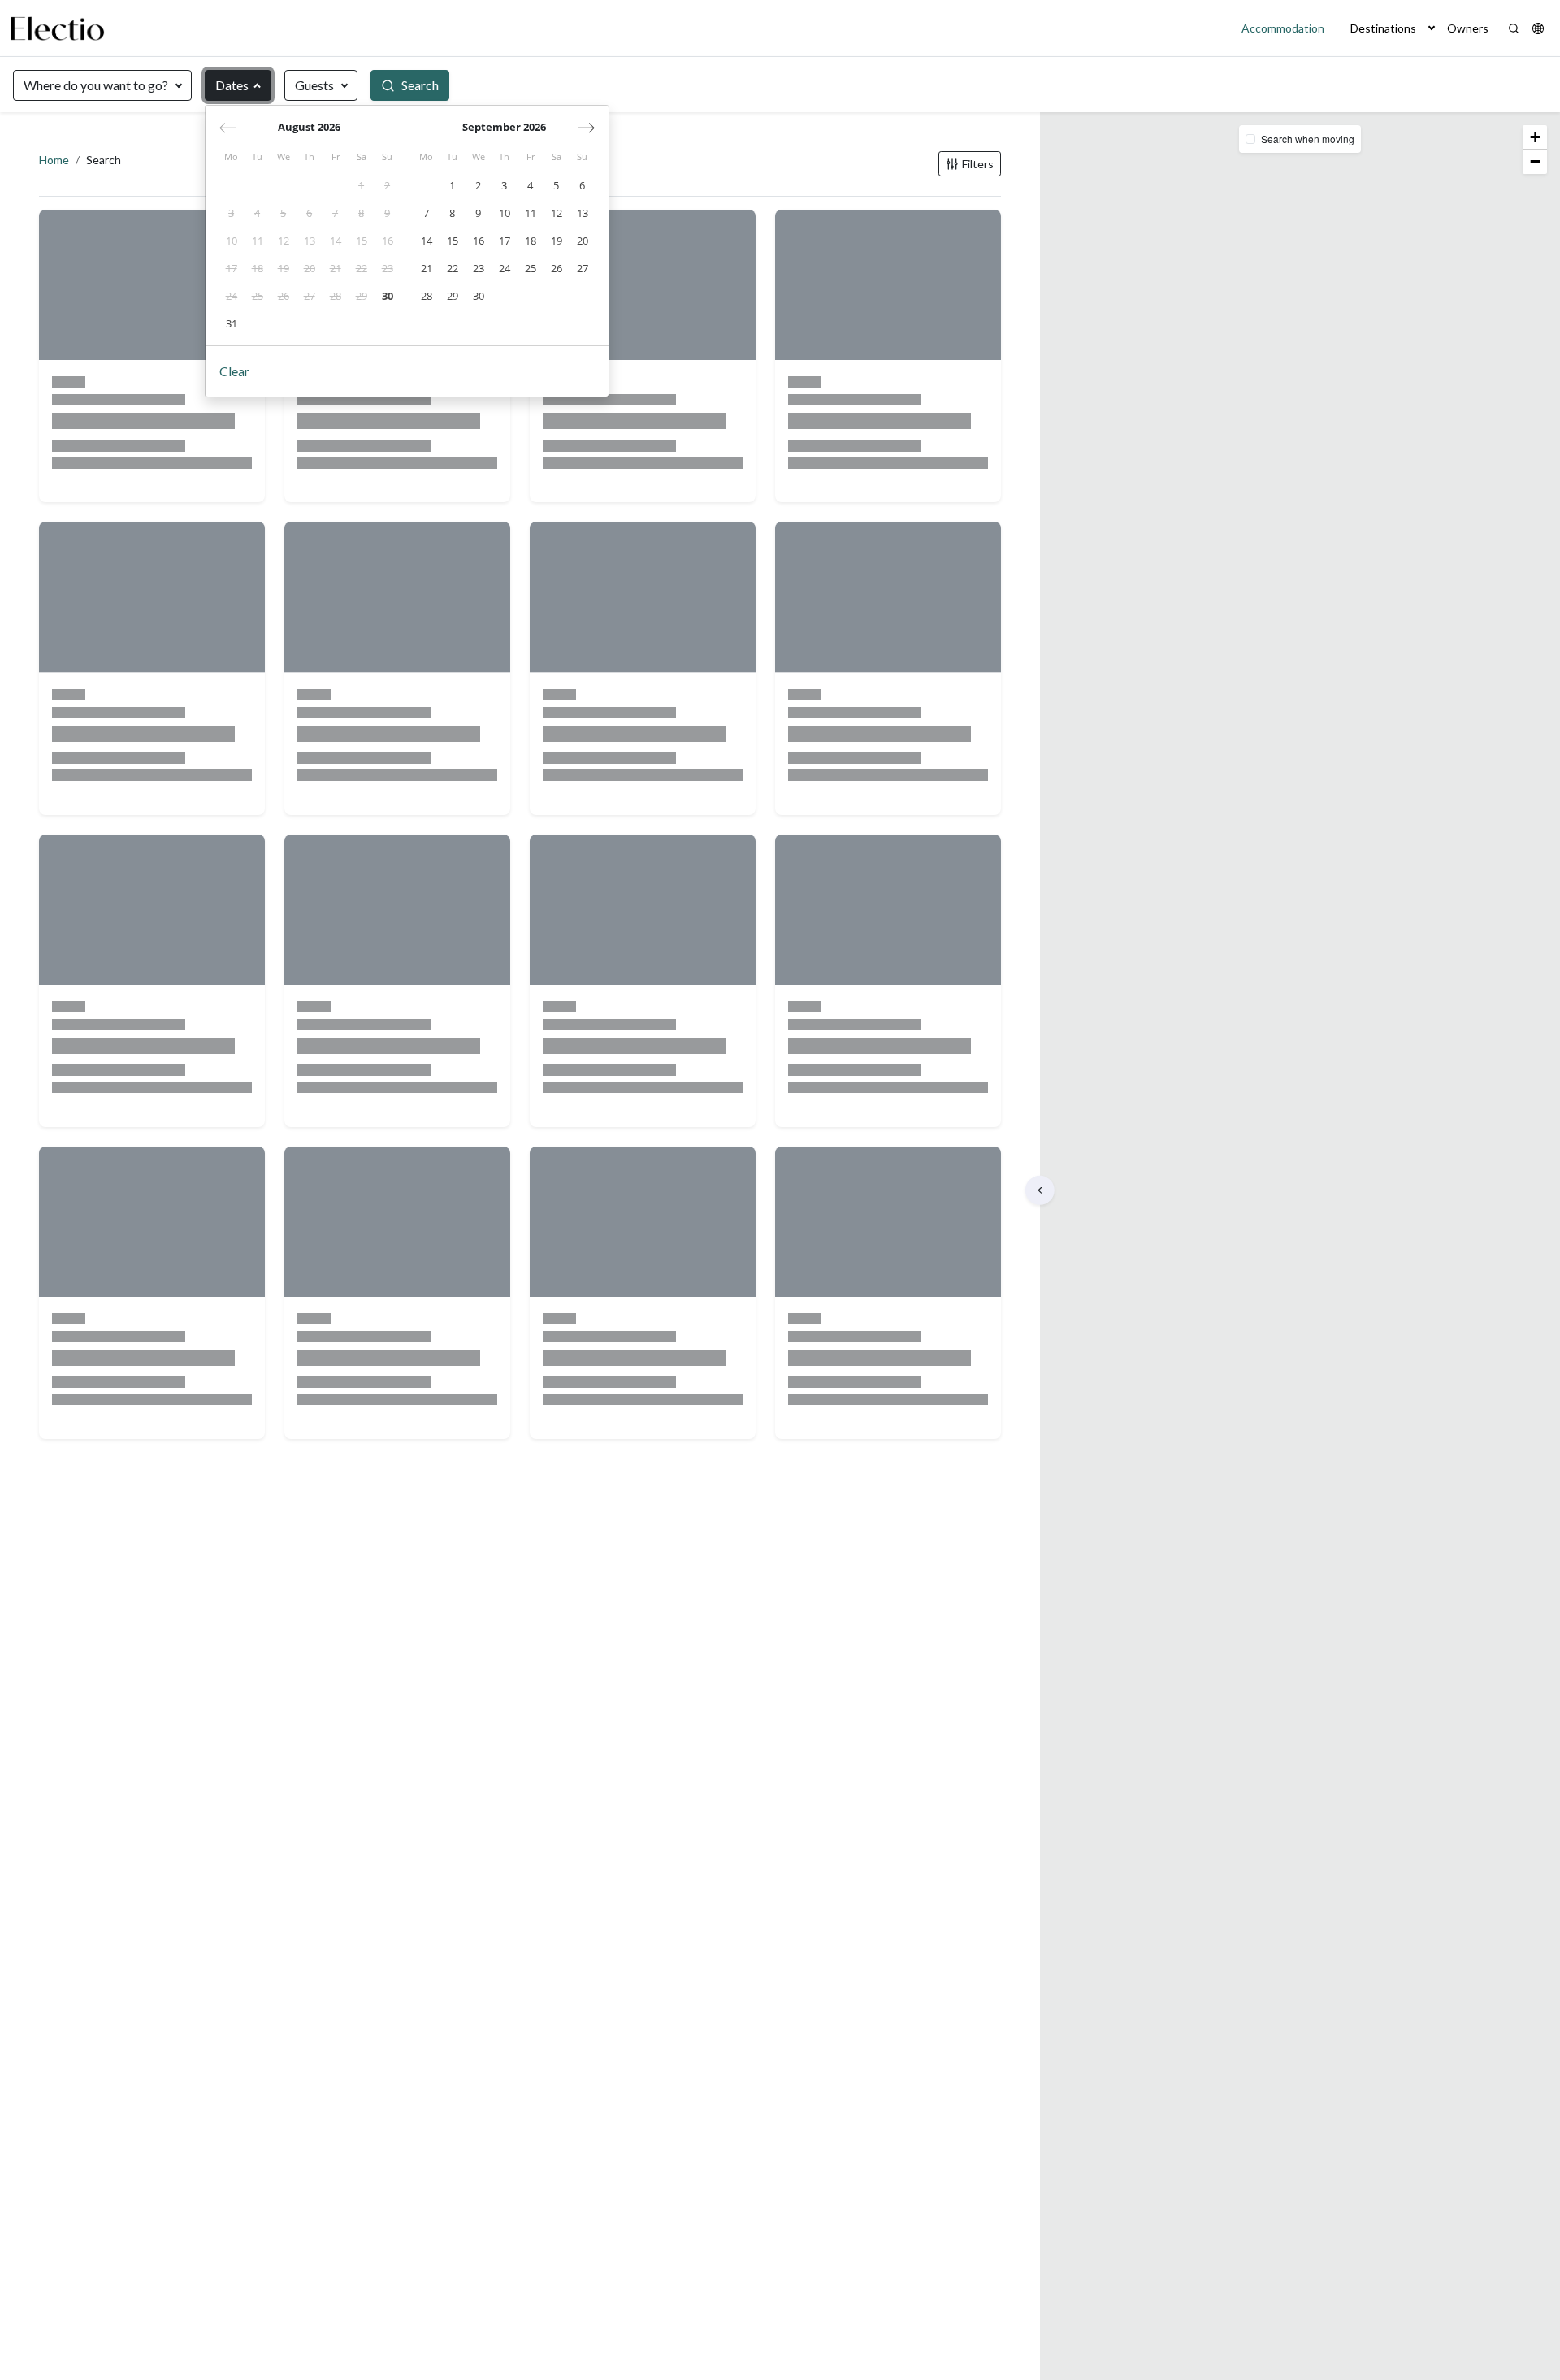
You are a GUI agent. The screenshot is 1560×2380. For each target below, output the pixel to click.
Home (54, 160)
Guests (314, 85)
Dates (232, 85)
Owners (1468, 28)
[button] (1432, 28)
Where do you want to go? (96, 85)
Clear (234, 371)
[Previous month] (228, 128)
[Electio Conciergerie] (57, 28)
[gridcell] (362, 186)
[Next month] (586, 128)
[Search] (1514, 28)
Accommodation (1283, 28)
